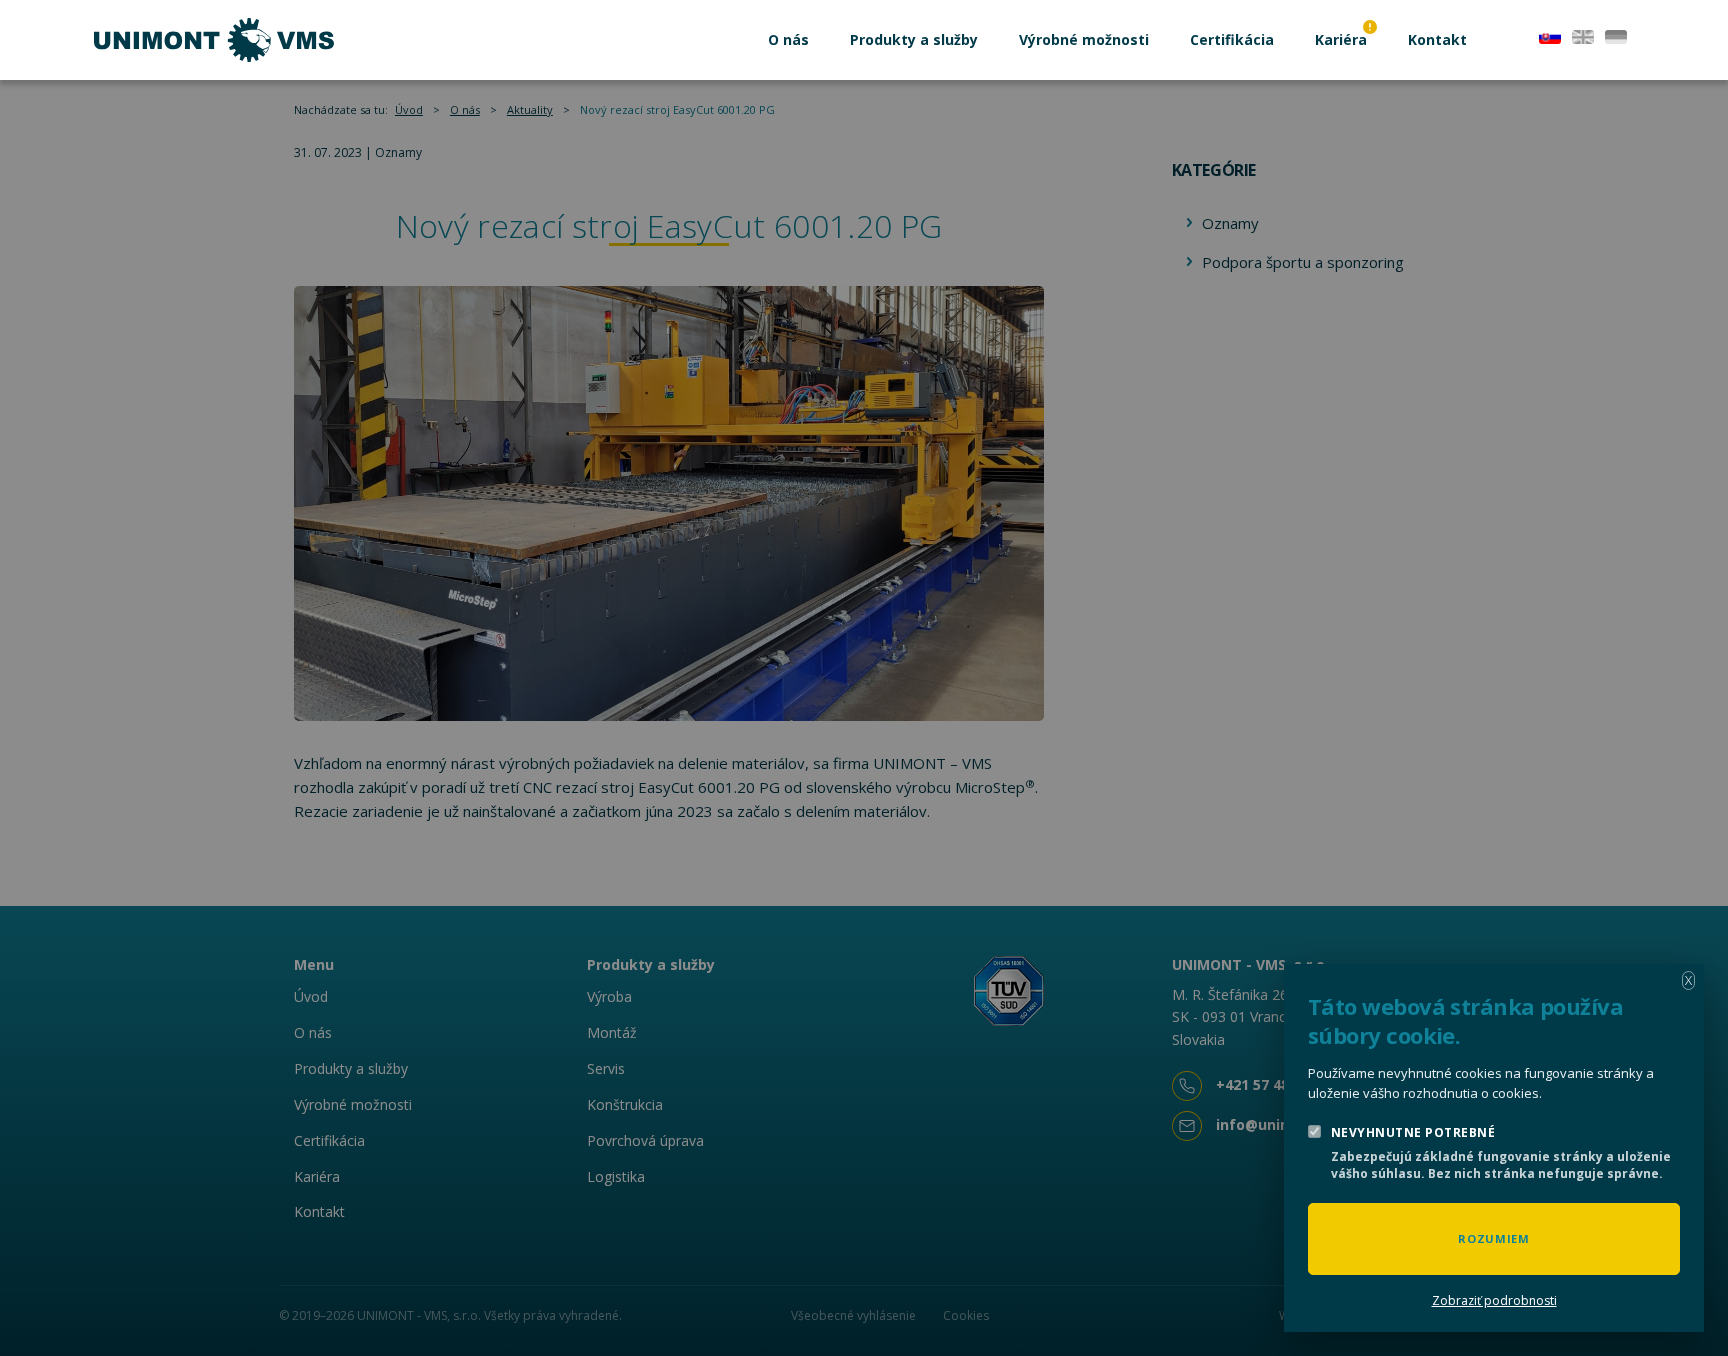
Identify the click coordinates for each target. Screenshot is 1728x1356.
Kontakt (1437, 39)
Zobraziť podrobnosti (1494, 1300)
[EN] (1583, 35)
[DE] (1616, 35)
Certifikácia (1232, 39)
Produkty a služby (914, 39)
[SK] (1550, 35)
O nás (788, 39)
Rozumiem (1493, 1238)
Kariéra (1341, 39)
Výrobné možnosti (1084, 39)
